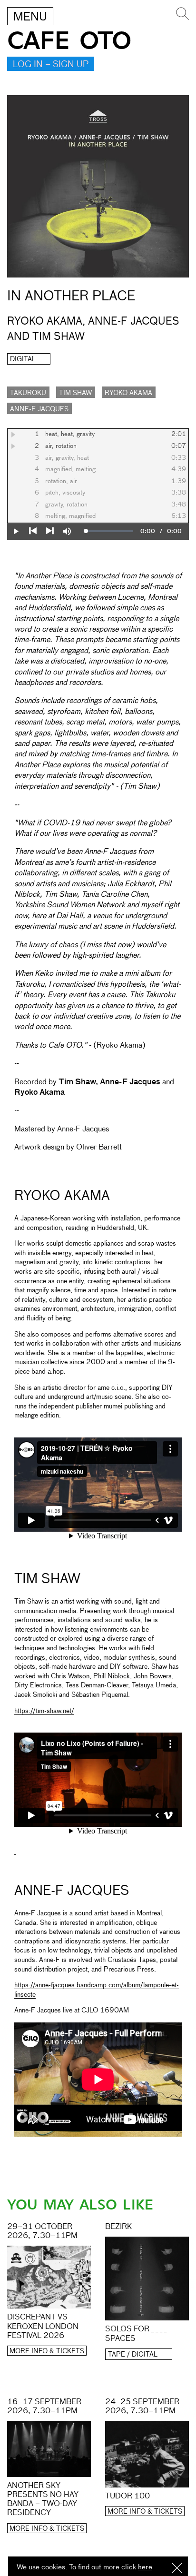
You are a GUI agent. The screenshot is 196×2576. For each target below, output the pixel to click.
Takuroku (28, 393)
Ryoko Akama (128, 393)
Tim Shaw (75, 393)
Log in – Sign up (51, 65)
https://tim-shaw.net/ (44, 1711)
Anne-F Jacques (39, 409)
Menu (30, 17)
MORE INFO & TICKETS (47, 2351)
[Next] (50, 531)
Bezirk (118, 2227)
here (145, 2567)
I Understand (177, 2569)
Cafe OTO (69, 41)
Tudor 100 (127, 2497)
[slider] (110, 531)
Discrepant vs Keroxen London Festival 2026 (43, 2327)
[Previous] (33, 531)
